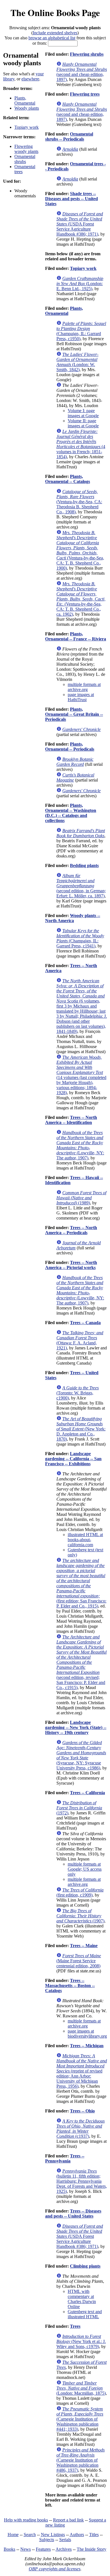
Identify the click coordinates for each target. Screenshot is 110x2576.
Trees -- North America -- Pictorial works (71, 1265)
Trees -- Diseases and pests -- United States (73, 2213)
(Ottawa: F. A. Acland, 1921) (80, 1340)
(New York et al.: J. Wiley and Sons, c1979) (81, 2341)
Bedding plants (84, 865)
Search (30, 2535)
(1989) (81, 1198)
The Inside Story (92, 2549)
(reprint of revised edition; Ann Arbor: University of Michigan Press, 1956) (82, 2071)
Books (9, 2549)
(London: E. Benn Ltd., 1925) (80, 284)
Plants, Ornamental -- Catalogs (68, 479)
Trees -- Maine (84, 1946)
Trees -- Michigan (87, 2046)
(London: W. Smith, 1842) (77, 362)
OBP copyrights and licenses (55, 2569)
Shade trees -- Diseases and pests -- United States (71, 199)
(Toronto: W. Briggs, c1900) (78, 1393)
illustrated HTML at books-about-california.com (85, 1540)
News (26, 2549)
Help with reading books (26, 2520)
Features (43, 2549)
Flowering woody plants (26, 149)
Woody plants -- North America (73, 918)
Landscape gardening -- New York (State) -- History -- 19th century (76, 1727)
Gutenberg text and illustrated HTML (85, 2314)
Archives (64, 2549)
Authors (77, 2535)
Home (13, 2535)
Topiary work (27, 127)
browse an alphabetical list (52, 38)
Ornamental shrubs (25, 159)
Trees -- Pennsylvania (65, 2158)
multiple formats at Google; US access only (85, 1869)
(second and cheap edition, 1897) (82, 72)
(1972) (79, 1808)
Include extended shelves (55, 33)
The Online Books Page (55, 13)
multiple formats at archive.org (84, 687)
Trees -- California (87, 1793)
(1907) (80, 1916)
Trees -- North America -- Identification (71, 1120)
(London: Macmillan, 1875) (81, 2388)
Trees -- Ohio (82, 2111)
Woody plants (27, 108)
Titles (94, 2535)
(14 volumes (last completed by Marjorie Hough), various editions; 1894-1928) (81, 1075)
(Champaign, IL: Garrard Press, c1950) (81, 331)
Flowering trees (85, 94)
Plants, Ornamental (25, 101)
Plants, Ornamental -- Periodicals (70, 747)
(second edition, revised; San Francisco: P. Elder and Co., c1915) (82, 1662)
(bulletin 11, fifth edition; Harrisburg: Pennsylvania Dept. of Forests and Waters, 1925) (82, 2181)
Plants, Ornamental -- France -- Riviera (76, 636)
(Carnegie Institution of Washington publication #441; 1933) (80, 2419)
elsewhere (30, 79)
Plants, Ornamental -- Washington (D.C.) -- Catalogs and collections (71, 813)
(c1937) (81, 2129)
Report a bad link (68, 2520)
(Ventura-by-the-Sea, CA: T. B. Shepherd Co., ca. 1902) (81, 599)
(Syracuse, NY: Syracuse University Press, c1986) (81, 1755)
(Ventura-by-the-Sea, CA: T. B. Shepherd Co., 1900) (80, 550)
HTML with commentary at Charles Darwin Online (82, 2299)
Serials (65, 2540)
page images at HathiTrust (81, 697)
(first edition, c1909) (80, 1892)
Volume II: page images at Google (83, 423)
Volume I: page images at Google (83, 413)
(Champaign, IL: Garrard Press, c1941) (80, 938)
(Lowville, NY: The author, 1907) (80, 1145)
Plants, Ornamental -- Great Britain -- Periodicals (74, 714)
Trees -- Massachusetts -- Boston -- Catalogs (70, 1985)
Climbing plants (85, 2266)
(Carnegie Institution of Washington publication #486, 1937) (81, 2460)
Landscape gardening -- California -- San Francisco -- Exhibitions (73, 1459)
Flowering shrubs (87, 54)
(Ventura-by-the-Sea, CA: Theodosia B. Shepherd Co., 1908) (79, 502)
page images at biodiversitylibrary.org (87, 2034)
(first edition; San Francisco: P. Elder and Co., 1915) (81, 1583)
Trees (75, 2326)
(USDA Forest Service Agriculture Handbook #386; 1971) (80, 224)
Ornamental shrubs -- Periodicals (69, 136)
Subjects (47, 2540)
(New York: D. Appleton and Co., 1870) (81, 1429)
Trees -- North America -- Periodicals (71, 1230)
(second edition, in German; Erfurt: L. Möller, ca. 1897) (81, 886)
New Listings (53, 2535)
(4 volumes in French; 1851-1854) (81, 444)
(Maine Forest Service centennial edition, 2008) (79, 1961)
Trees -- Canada (85, 1323)
